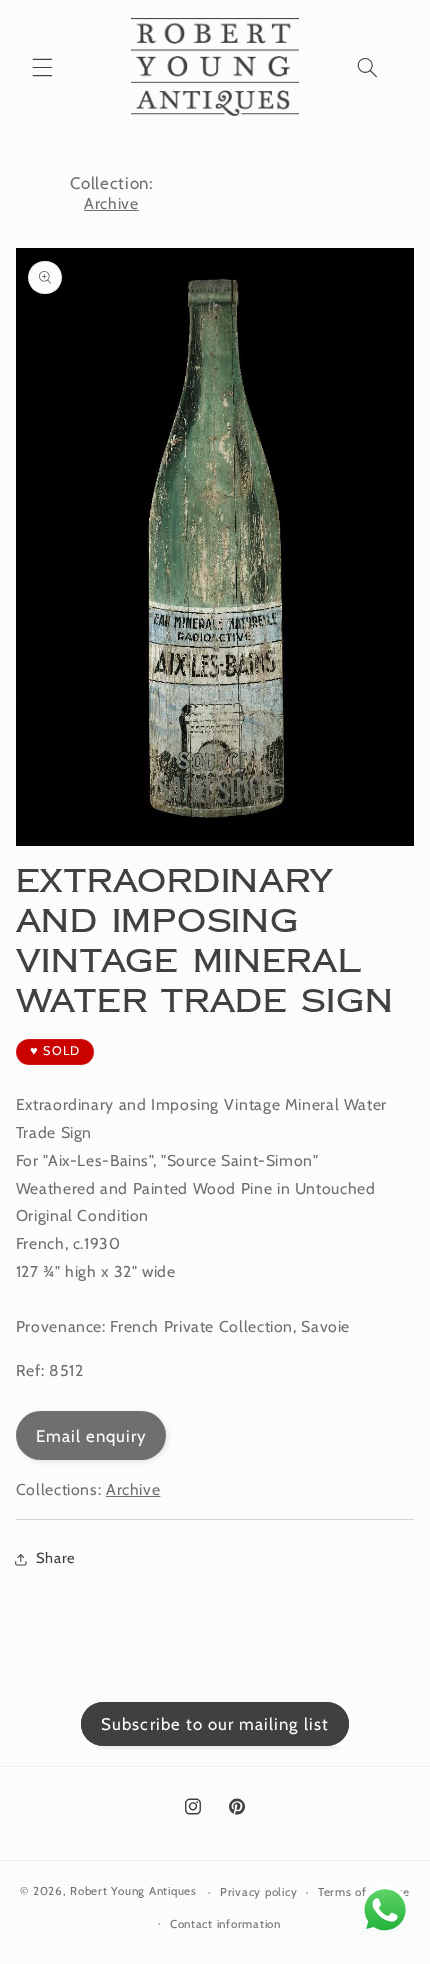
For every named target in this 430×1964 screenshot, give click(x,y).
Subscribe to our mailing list (214, 1724)
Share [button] (56, 1558)
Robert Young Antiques (133, 1892)
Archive (111, 203)
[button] (42, 67)
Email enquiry (91, 1436)
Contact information (225, 1924)
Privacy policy (258, 1892)
